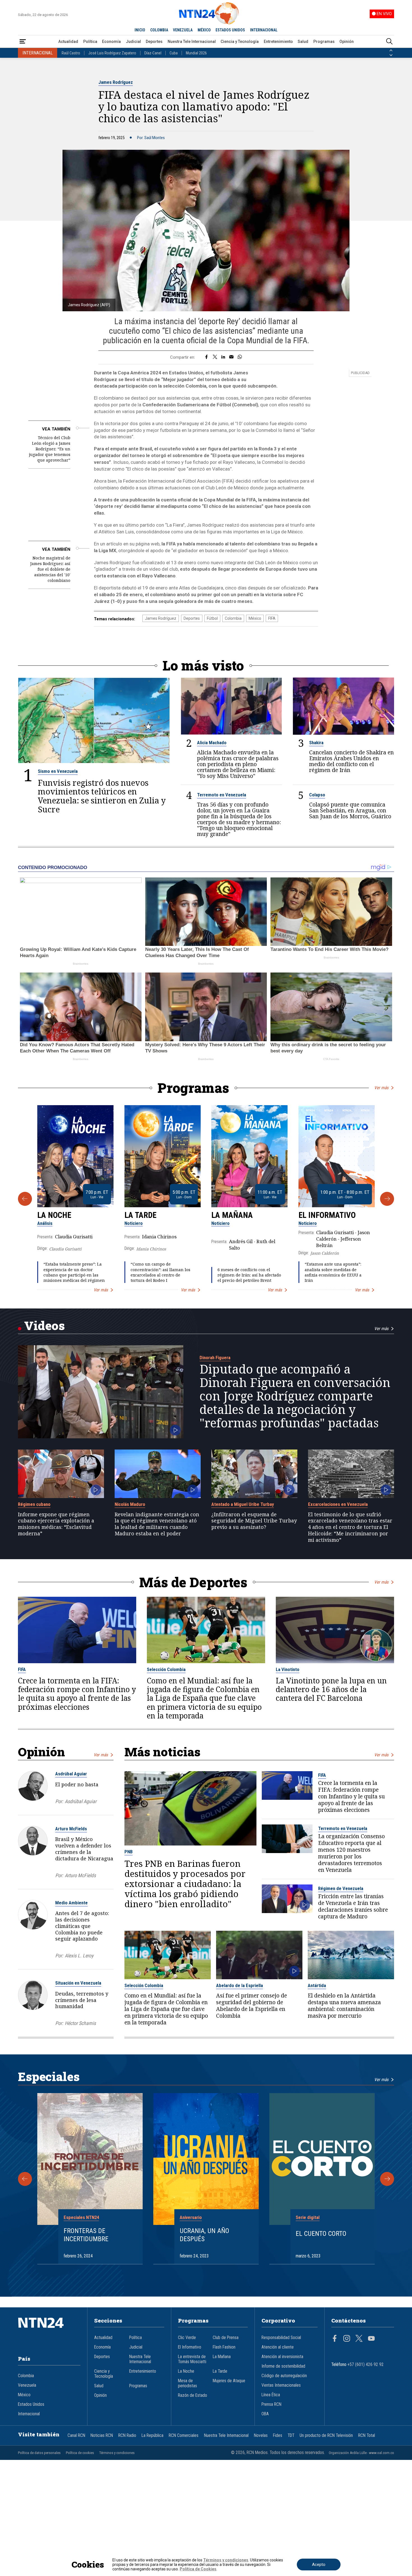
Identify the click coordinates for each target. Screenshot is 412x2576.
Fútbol (212, 618)
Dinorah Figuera (215, 1358)
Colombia (233, 618)
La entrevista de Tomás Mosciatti (192, 2359)
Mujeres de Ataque (229, 2381)
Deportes (154, 42)
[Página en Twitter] (359, 2339)
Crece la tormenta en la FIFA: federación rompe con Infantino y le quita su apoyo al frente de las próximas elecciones (77, 1694)
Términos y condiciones (117, 2453)
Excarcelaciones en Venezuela (338, 1504)
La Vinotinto (288, 1669)
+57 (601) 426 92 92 (366, 2365)
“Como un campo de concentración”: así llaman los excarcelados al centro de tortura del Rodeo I (160, 1272)
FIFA (272, 618)
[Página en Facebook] (335, 2339)
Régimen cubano (34, 1504)
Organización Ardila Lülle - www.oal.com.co (361, 2453)
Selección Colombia (166, 1669)
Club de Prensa (226, 2338)
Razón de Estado (193, 2395)
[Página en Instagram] (347, 2339)
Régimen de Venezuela (341, 1888)
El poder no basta (77, 1784)
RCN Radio (127, 2436)
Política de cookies (80, 2453)
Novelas (261, 2436)
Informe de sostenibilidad (283, 2366)
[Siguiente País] (391, 55)
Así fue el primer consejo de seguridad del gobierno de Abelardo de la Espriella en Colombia (252, 2006)
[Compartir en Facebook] (206, 357)
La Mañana (232, 1215)
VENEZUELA (183, 30)
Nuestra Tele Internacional (192, 42)
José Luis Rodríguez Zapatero (112, 53)
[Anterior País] (391, 50)
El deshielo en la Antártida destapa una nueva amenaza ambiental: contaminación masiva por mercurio (344, 2006)
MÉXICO (204, 30)
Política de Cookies (198, 2569)
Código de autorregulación (284, 2376)
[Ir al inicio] (49, 2331)
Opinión (347, 42)
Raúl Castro (71, 53)
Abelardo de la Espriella (239, 1985)
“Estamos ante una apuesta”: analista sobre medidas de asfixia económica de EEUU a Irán (333, 1272)
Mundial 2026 (196, 53)
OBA (265, 2414)
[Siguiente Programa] (387, 1199)
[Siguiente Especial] (387, 2179)
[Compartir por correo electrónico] (231, 357)
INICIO (140, 30)
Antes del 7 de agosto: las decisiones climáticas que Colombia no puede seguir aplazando (82, 1926)
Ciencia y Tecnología (240, 42)
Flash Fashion (224, 2347)
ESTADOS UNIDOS (230, 30)
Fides (278, 2436)
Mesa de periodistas (188, 2383)
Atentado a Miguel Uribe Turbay (243, 1504)
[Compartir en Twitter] (215, 357)
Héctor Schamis (80, 2023)
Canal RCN (76, 2436)
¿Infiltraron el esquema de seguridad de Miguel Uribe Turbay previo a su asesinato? (254, 1521)
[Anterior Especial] (25, 2179)
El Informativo (327, 1215)
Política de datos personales (39, 2453)
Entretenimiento (278, 42)
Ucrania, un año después (204, 2235)
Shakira (316, 743)
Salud (303, 42)
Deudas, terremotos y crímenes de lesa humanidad (82, 2000)
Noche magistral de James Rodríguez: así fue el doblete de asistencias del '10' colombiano (50, 569)
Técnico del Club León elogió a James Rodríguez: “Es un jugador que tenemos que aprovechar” (50, 449)
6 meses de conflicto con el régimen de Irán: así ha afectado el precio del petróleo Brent (249, 1275)
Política (90, 42)
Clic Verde (187, 2338)
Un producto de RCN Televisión (326, 2436)
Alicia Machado (212, 743)
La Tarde (140, 1215)
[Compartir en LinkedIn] (223, 357)
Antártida (317, 1985)
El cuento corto (321, 2234)
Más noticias (162, 1752)
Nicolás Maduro (130, 1504)
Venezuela (27, 2385)
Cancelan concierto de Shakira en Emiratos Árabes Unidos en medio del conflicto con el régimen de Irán (351, 761)
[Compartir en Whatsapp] (240, 357)
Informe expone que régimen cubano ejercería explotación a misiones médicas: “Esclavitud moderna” (56, 1524)
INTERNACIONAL (264, 30)
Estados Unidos (31, 2404)
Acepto (319, 2565)
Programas (324, 42)
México (255, 618)
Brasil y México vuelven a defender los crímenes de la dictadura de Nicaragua (84, 1849)
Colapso (317, 795)
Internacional (29, 2414)
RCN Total (367, 2436)
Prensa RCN (271, 2404)
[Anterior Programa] (25, 1199)
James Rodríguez (116, 82)
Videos (44, 1325)
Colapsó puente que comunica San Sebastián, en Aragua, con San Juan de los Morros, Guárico (350, 811)
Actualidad (68, 42)
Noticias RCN (102, 2436)
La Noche (54, 1215)
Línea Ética (271, 2395)
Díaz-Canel (153, 53)
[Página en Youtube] (371, 2339)
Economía (111, 42)
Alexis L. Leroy (79, 1956)
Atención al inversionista (282, 2357)
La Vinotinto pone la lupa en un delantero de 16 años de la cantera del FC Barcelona (331, 1689)
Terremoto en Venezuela (222, 795)
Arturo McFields (71, 1829)
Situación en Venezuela (78, 1983)
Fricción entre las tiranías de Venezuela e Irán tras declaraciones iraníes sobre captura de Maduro (353, 1907)
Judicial (133, 42)
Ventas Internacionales (281, 2385)
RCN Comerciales (184, 2436)
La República (152, 2436)
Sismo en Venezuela (58, 771)
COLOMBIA (159, 30)
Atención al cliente (278, 2347)
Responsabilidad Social (281, 2338)
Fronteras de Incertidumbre (86, 2235)
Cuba (174, 53)
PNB (129, 1852)
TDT (291, 2436)
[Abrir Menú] (23, 42)
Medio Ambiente (71, 1903)
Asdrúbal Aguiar (71, 1774)
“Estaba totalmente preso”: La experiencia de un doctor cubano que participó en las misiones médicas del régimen (74, 1272)
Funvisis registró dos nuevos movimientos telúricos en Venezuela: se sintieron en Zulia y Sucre (102, 796)
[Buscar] (389, 42)
